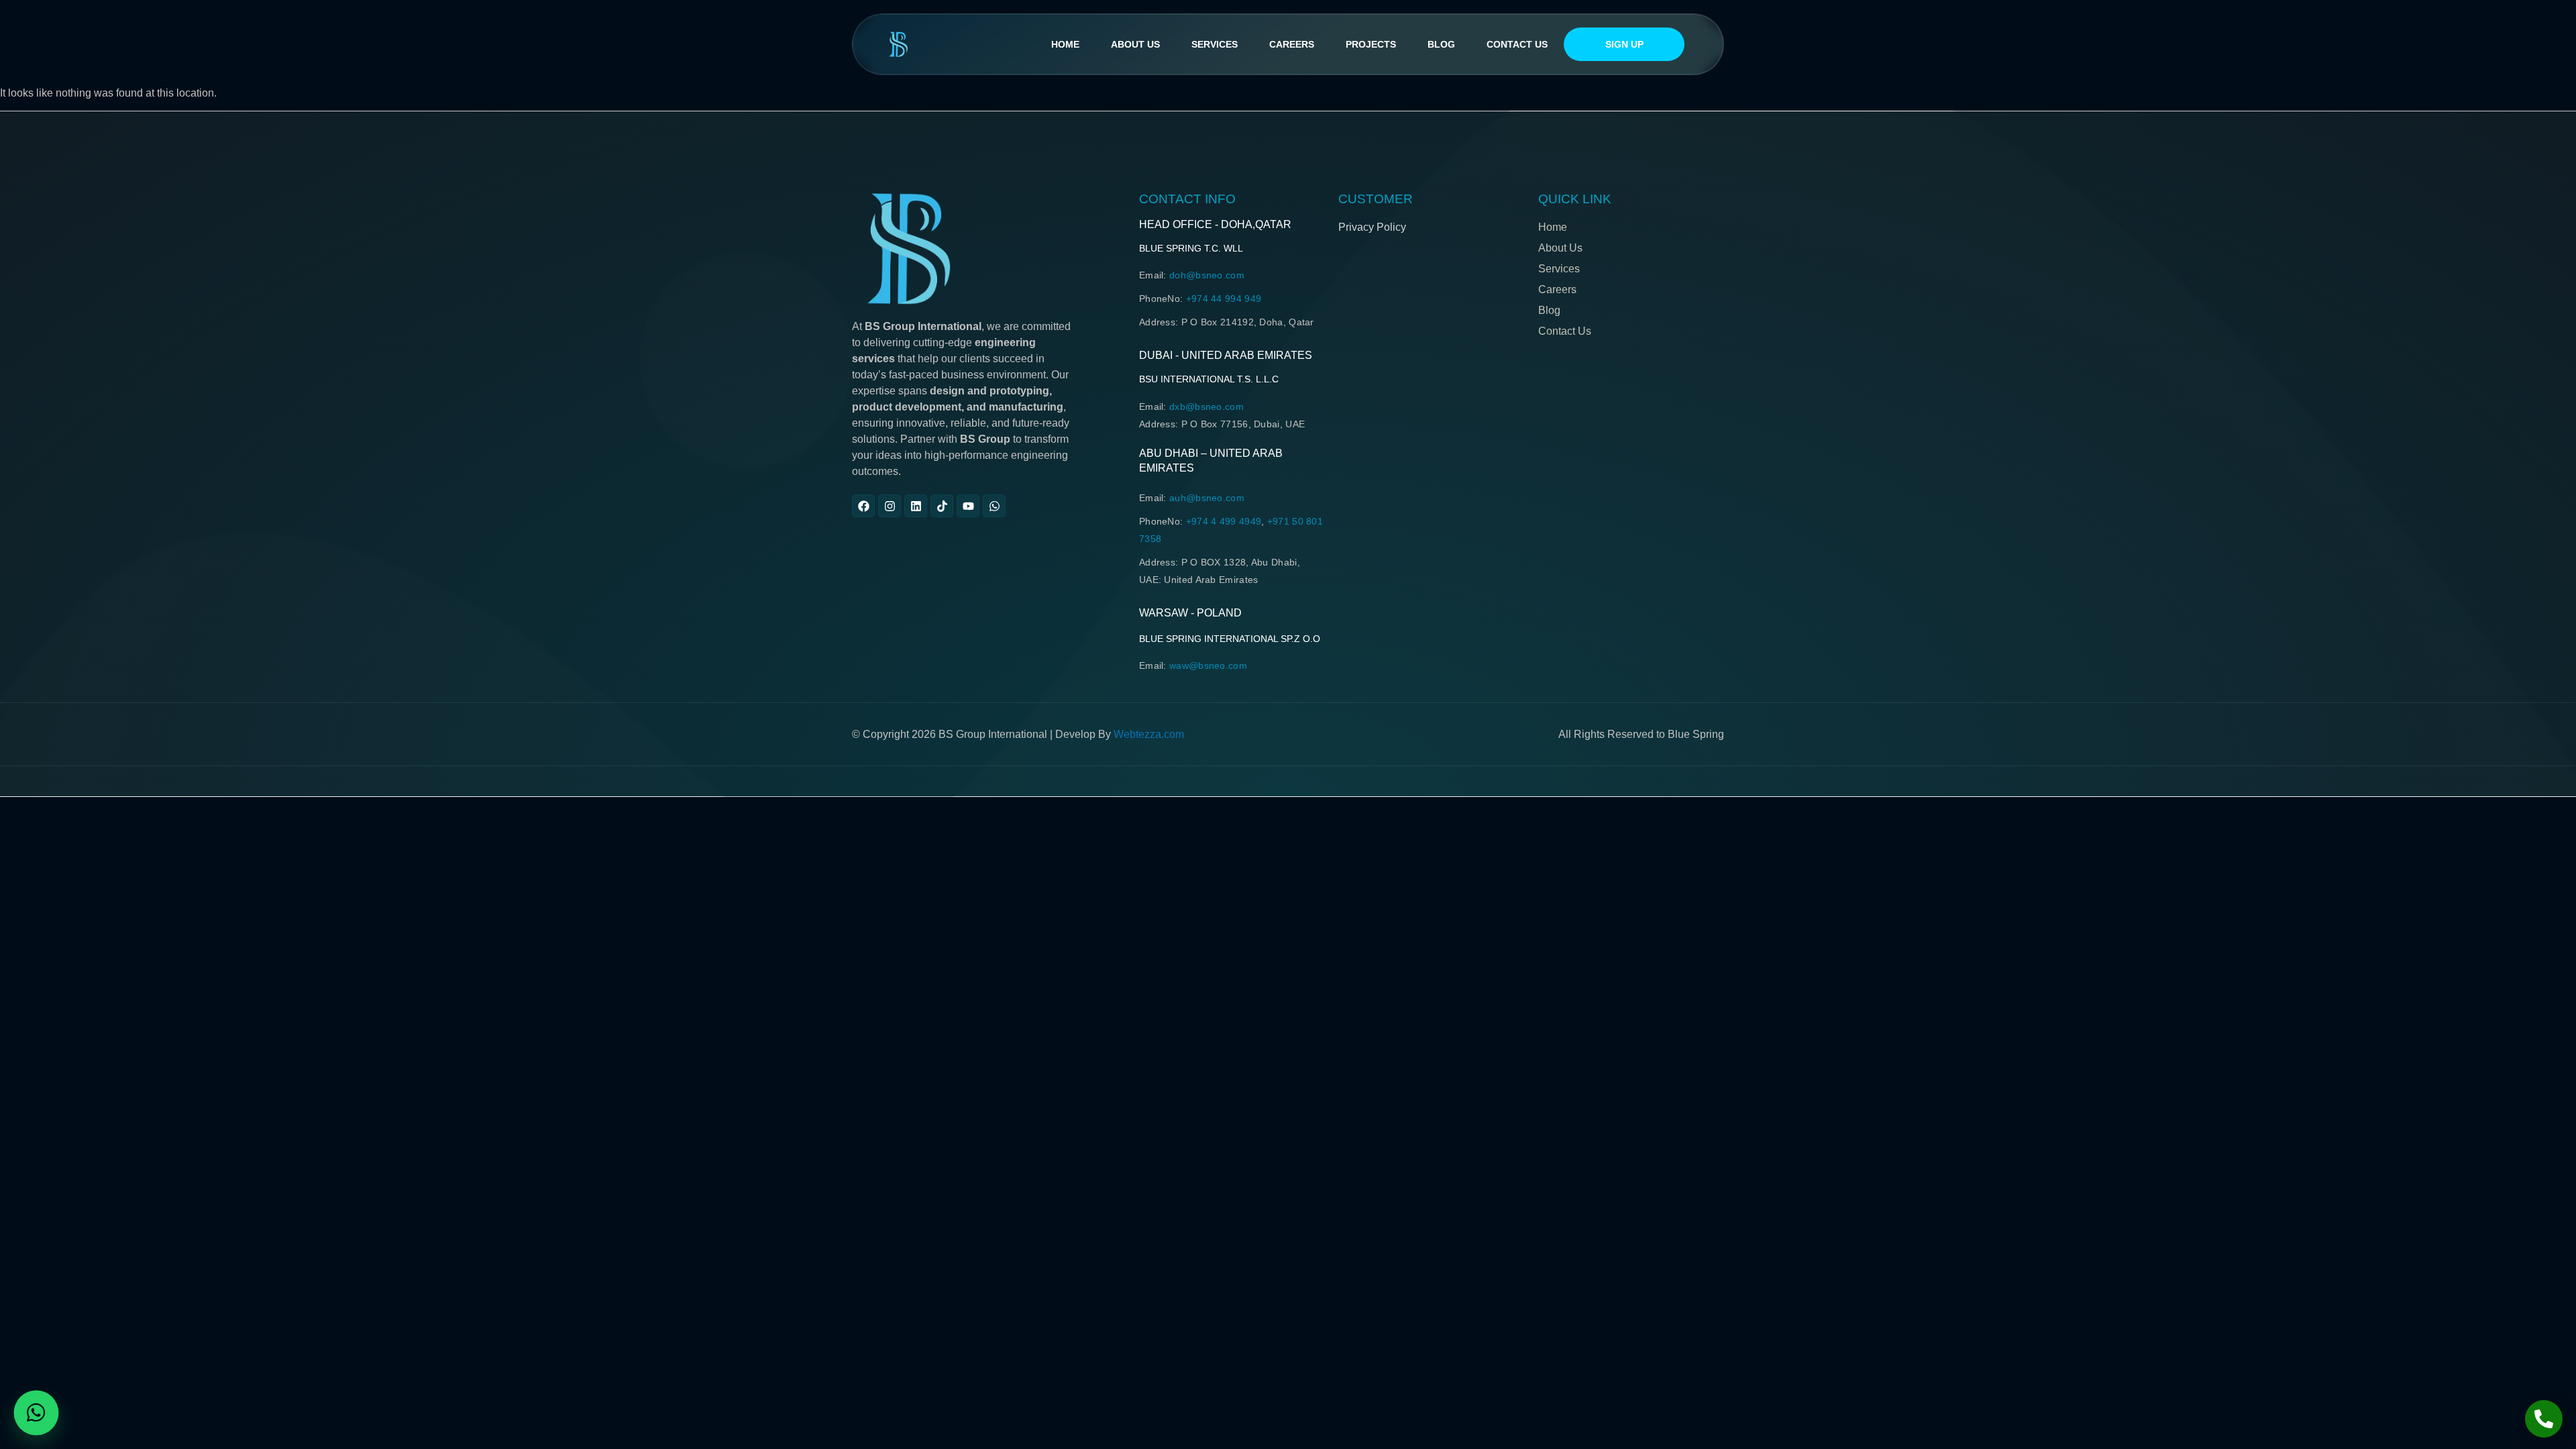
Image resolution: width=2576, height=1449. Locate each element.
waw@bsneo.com (1208, 665)
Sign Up (1624, 44)
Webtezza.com (1149, 734)
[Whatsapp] (994, 506)
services (1215, 44)
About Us (1135, 44)
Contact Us (1517, 44)
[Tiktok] (942, 506)
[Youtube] (968, 506)
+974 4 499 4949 (1224, 521)
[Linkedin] (916, 506)
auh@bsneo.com (1207, 498)
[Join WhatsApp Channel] (36, 1413)
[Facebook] (863, 506)
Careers (1292, 44)
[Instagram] (890, 506)
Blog (1441, 44)
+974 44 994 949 (1224, 299)
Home (1065, 44)
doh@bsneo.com (1207, 275)
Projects (1371, 44)
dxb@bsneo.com (1206, 407)
